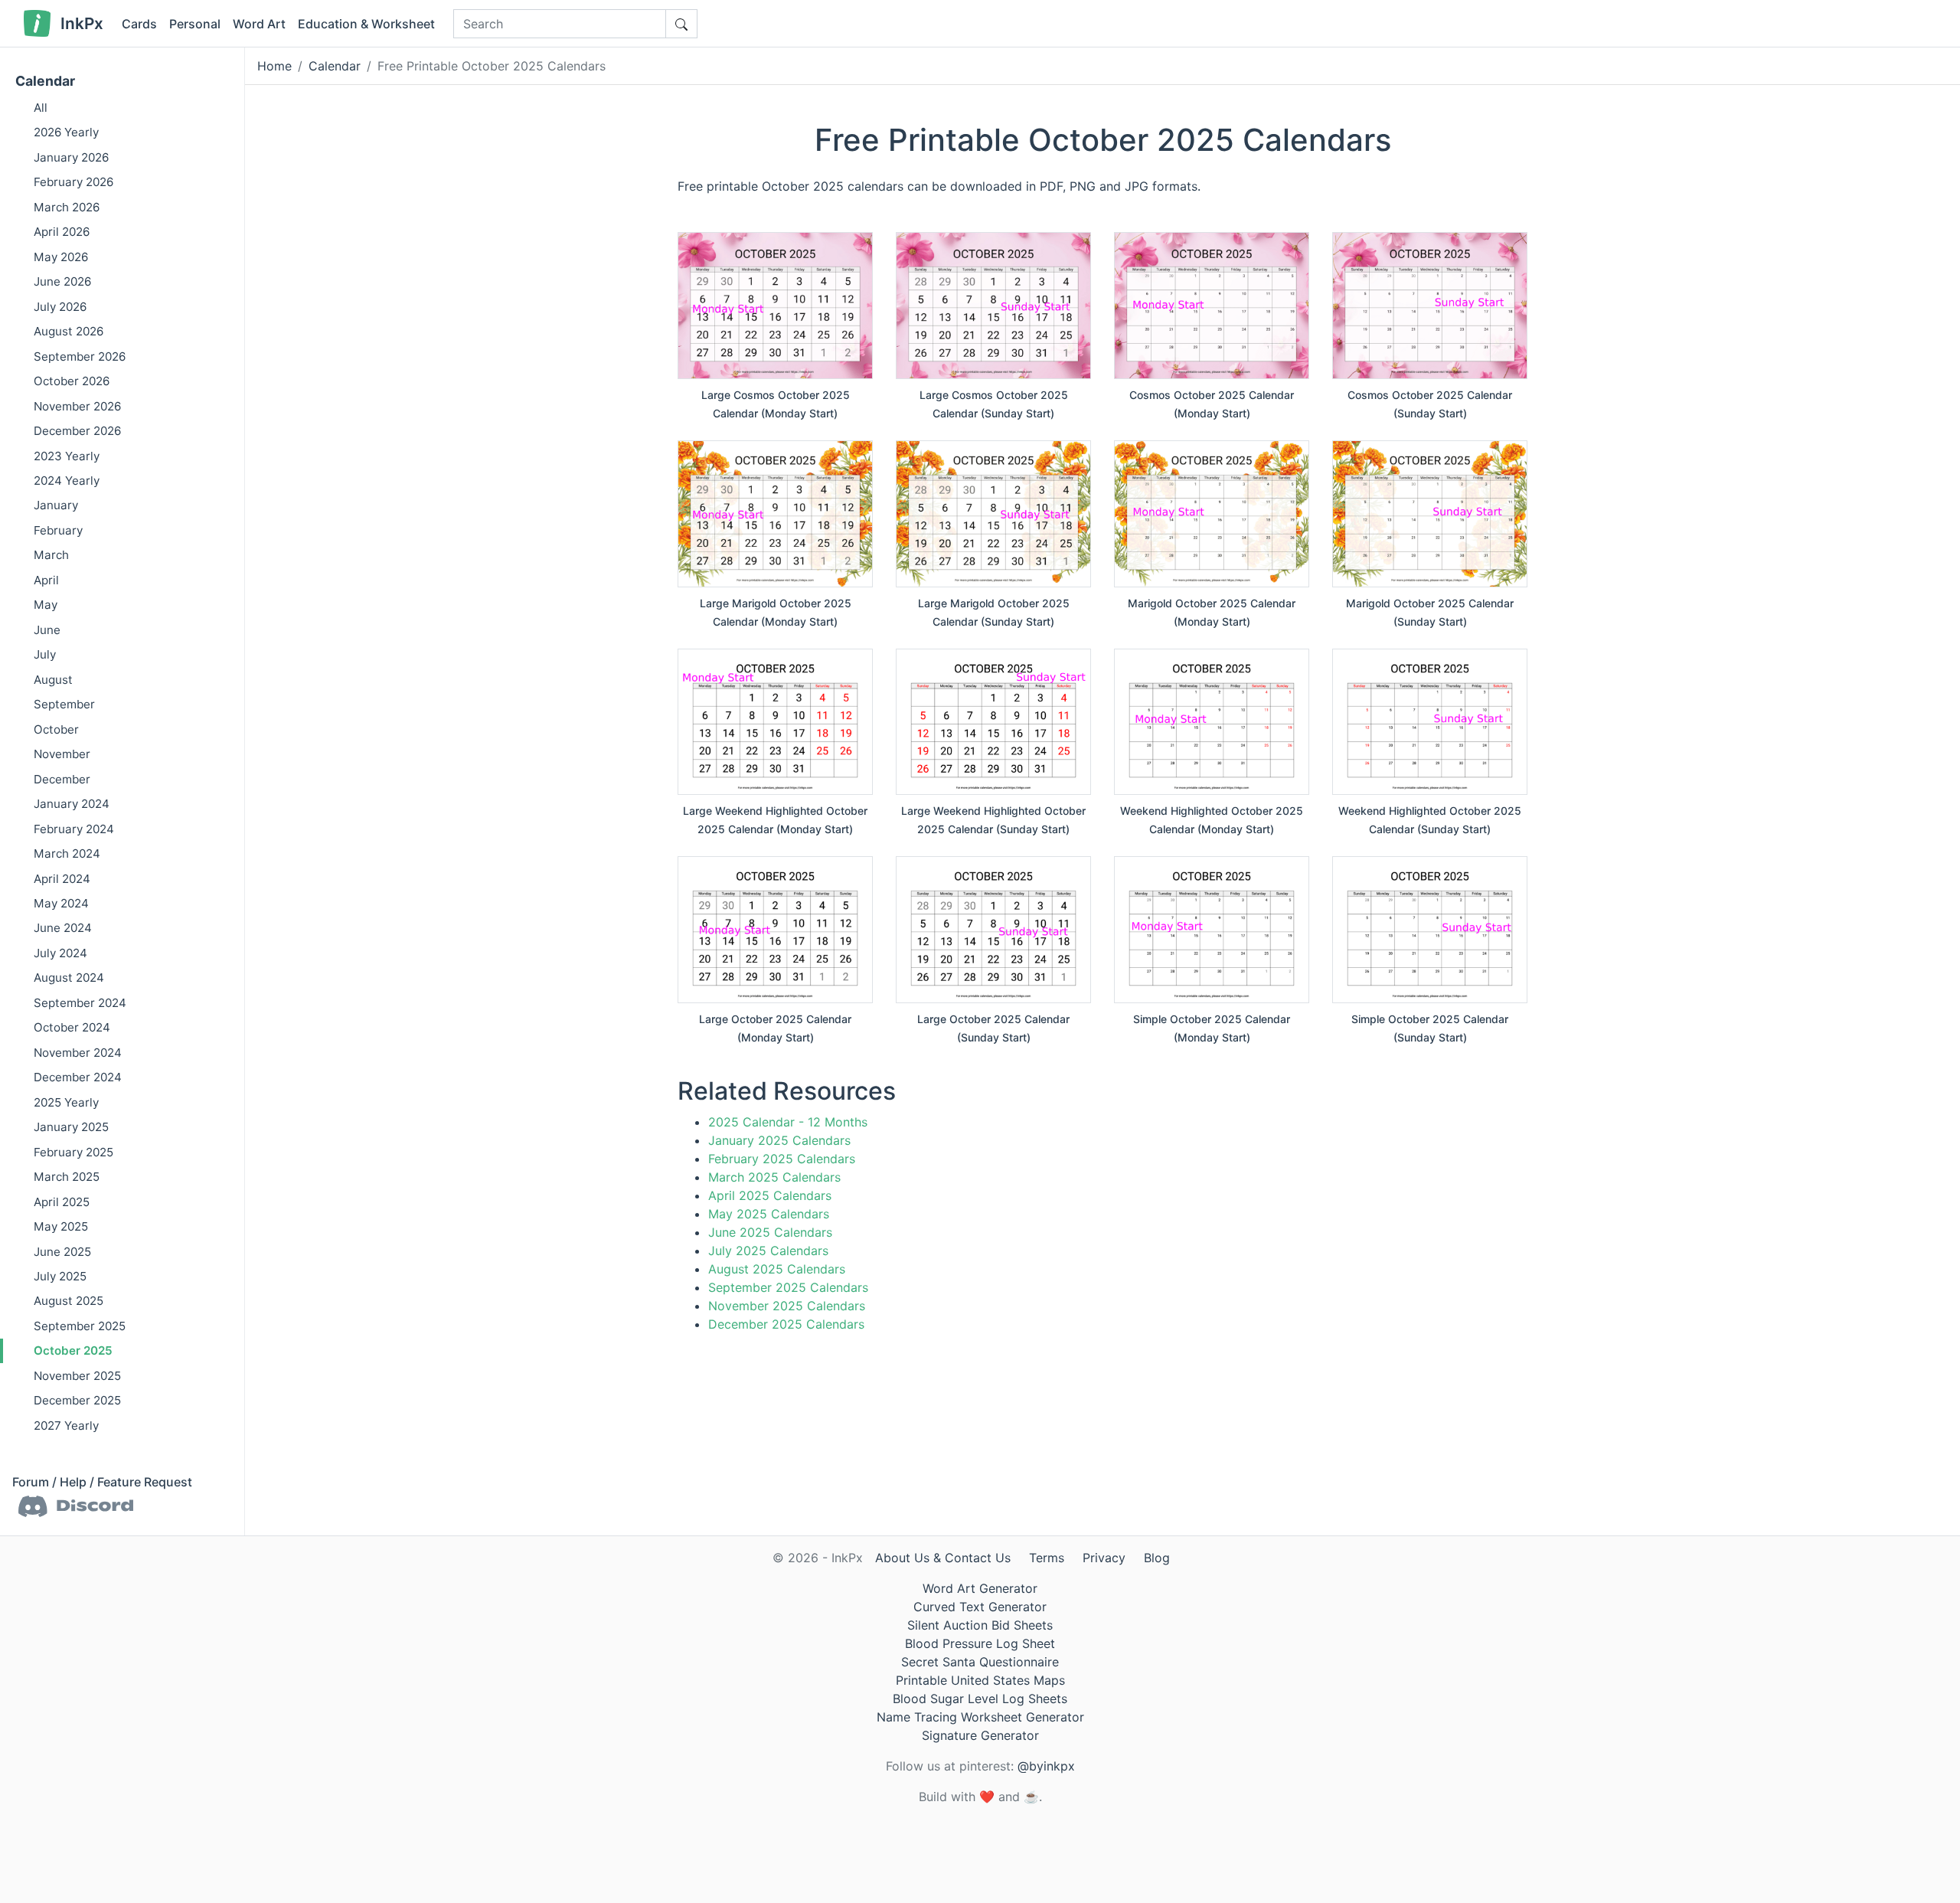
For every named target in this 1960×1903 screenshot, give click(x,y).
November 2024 (78, 1053)
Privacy (1104, 1558)
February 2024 (74, 829)
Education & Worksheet (366, 24)
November (62, 754)
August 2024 (69, 978)
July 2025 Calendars (768, 1251)
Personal (195, 24)
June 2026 (62, 281)
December (62, 779)
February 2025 (73, 1152)
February (58, 530)
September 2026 (80, 356)
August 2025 (69, 1301)
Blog (1157, 1558)
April (46, 580)
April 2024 (62, 879)
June (47, 630)
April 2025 (62, 1202)
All (41, 108)
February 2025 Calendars (782, 1159)
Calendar (45, 81)
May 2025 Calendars (769, 1214)
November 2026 (77, 406)
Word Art (259, 24)
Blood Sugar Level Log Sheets (980, 1699)
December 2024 (78, 1077)
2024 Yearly (67, 481)
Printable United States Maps (980, 1680)
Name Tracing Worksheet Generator (980, 1717)
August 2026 (69, 331)
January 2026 (71, 157)
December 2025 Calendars (786, 1324)
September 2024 (80, 1003)
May (46, 605)
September (64, 704)
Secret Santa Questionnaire (980, 1662)
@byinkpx (1046, 1766)
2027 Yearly (66, 1426)
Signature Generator (980, 1735)
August (53, 680)
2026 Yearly (66, 133)
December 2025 (77, 1401)
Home (274, 66)
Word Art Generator (980, 1588)
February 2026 (73, 183)
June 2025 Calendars (770, 1232)
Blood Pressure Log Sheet (980, 1643)
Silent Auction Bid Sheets (980, 1625)
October (56, 729)
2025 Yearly (66, 1102)
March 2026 (67, 207)
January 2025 (71, 1127)
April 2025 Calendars (770, 1195)
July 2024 (60, 953)
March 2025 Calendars (774, 1177)
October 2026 (72, 381)
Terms (1047, 1558)
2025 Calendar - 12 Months (788, 1122)
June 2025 (62, 1252)
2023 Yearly (67, 456)
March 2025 (67, 1177)
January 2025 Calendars (779, 1140)
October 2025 (73, 1351)
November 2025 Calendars (787, 1306)
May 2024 (61, 903)
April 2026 (62, 232)
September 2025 (80, 1326)
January (56, 506)
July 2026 (60, 307)
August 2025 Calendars (777, 1269)
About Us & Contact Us (943, 1558)
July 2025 (60, 1276)
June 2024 (63, 929)
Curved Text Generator (980, 1607)
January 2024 (72, 804)
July (45, 654)
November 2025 (77, 1376)
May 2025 (61, 1226)
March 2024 (67, 853)
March (51, 556)
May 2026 (61, 257)
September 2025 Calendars (788, 1287)
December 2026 (77, 431)
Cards (139, 24)
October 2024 (72, 1028)
